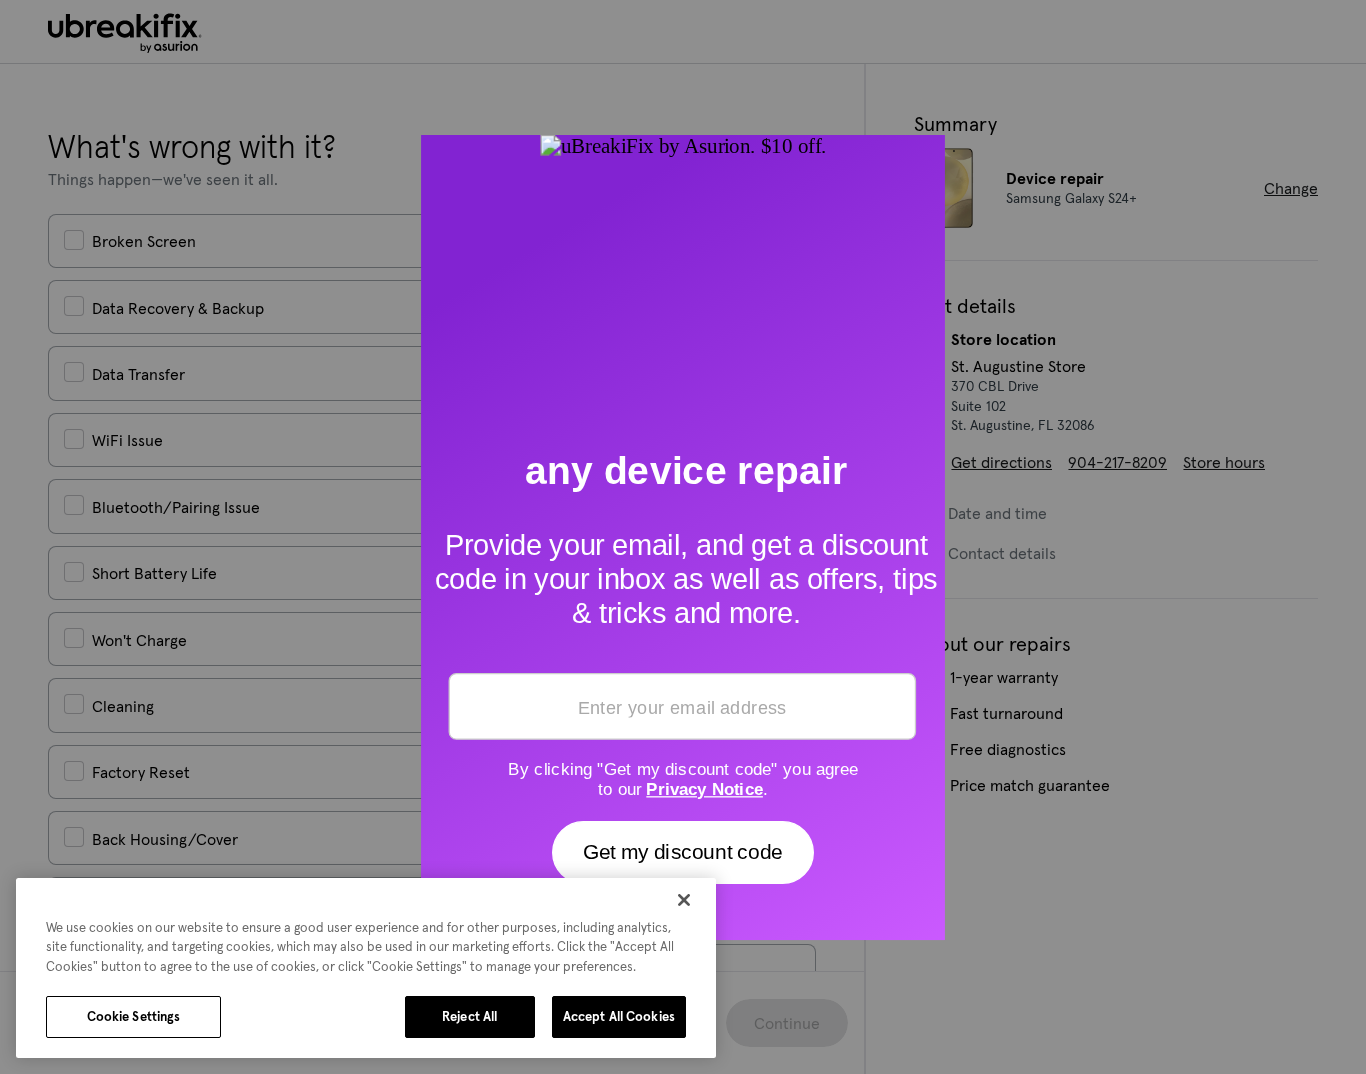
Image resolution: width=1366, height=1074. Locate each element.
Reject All (469, 1016)
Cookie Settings (134, 1016)
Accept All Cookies (619, 1016)
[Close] (684, 900)
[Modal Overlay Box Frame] (683, 537)
